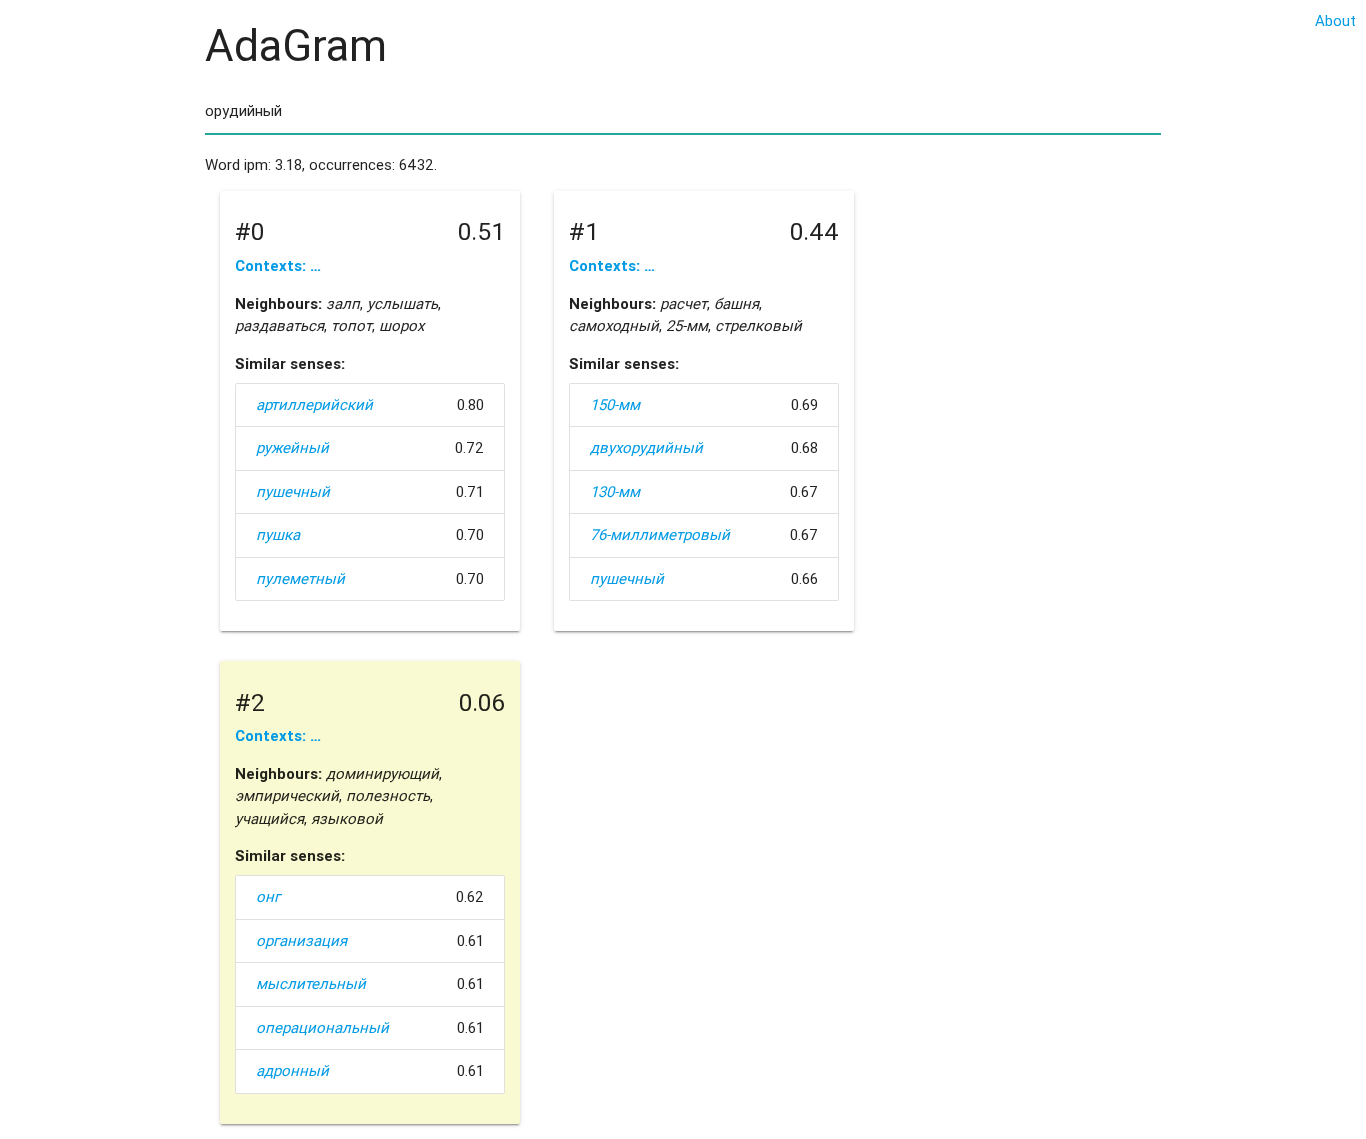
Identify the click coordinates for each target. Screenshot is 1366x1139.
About (1335, 20)
